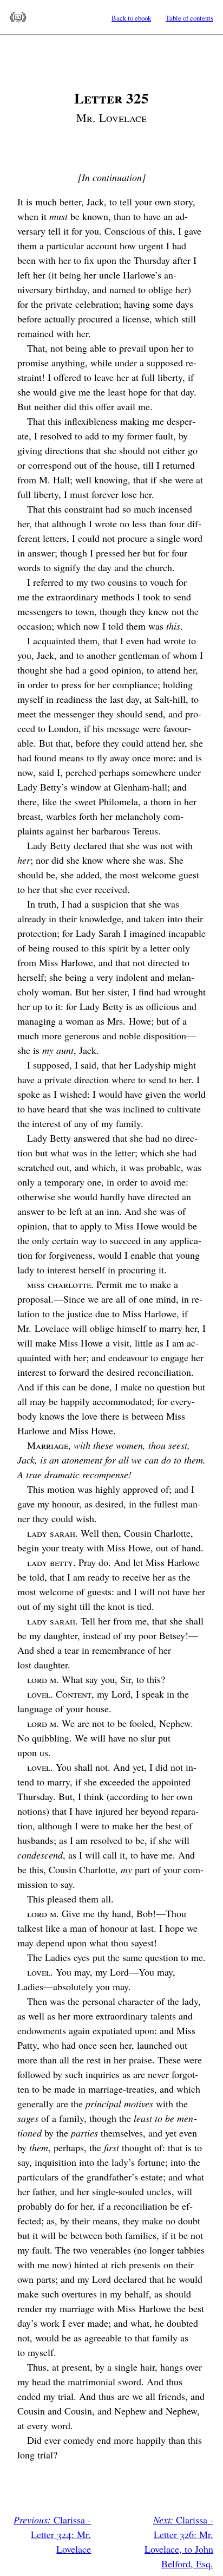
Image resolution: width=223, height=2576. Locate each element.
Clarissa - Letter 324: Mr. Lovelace (52, 2534)
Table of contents (189, 18)
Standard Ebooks (18, 17)
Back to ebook (131, 18)
